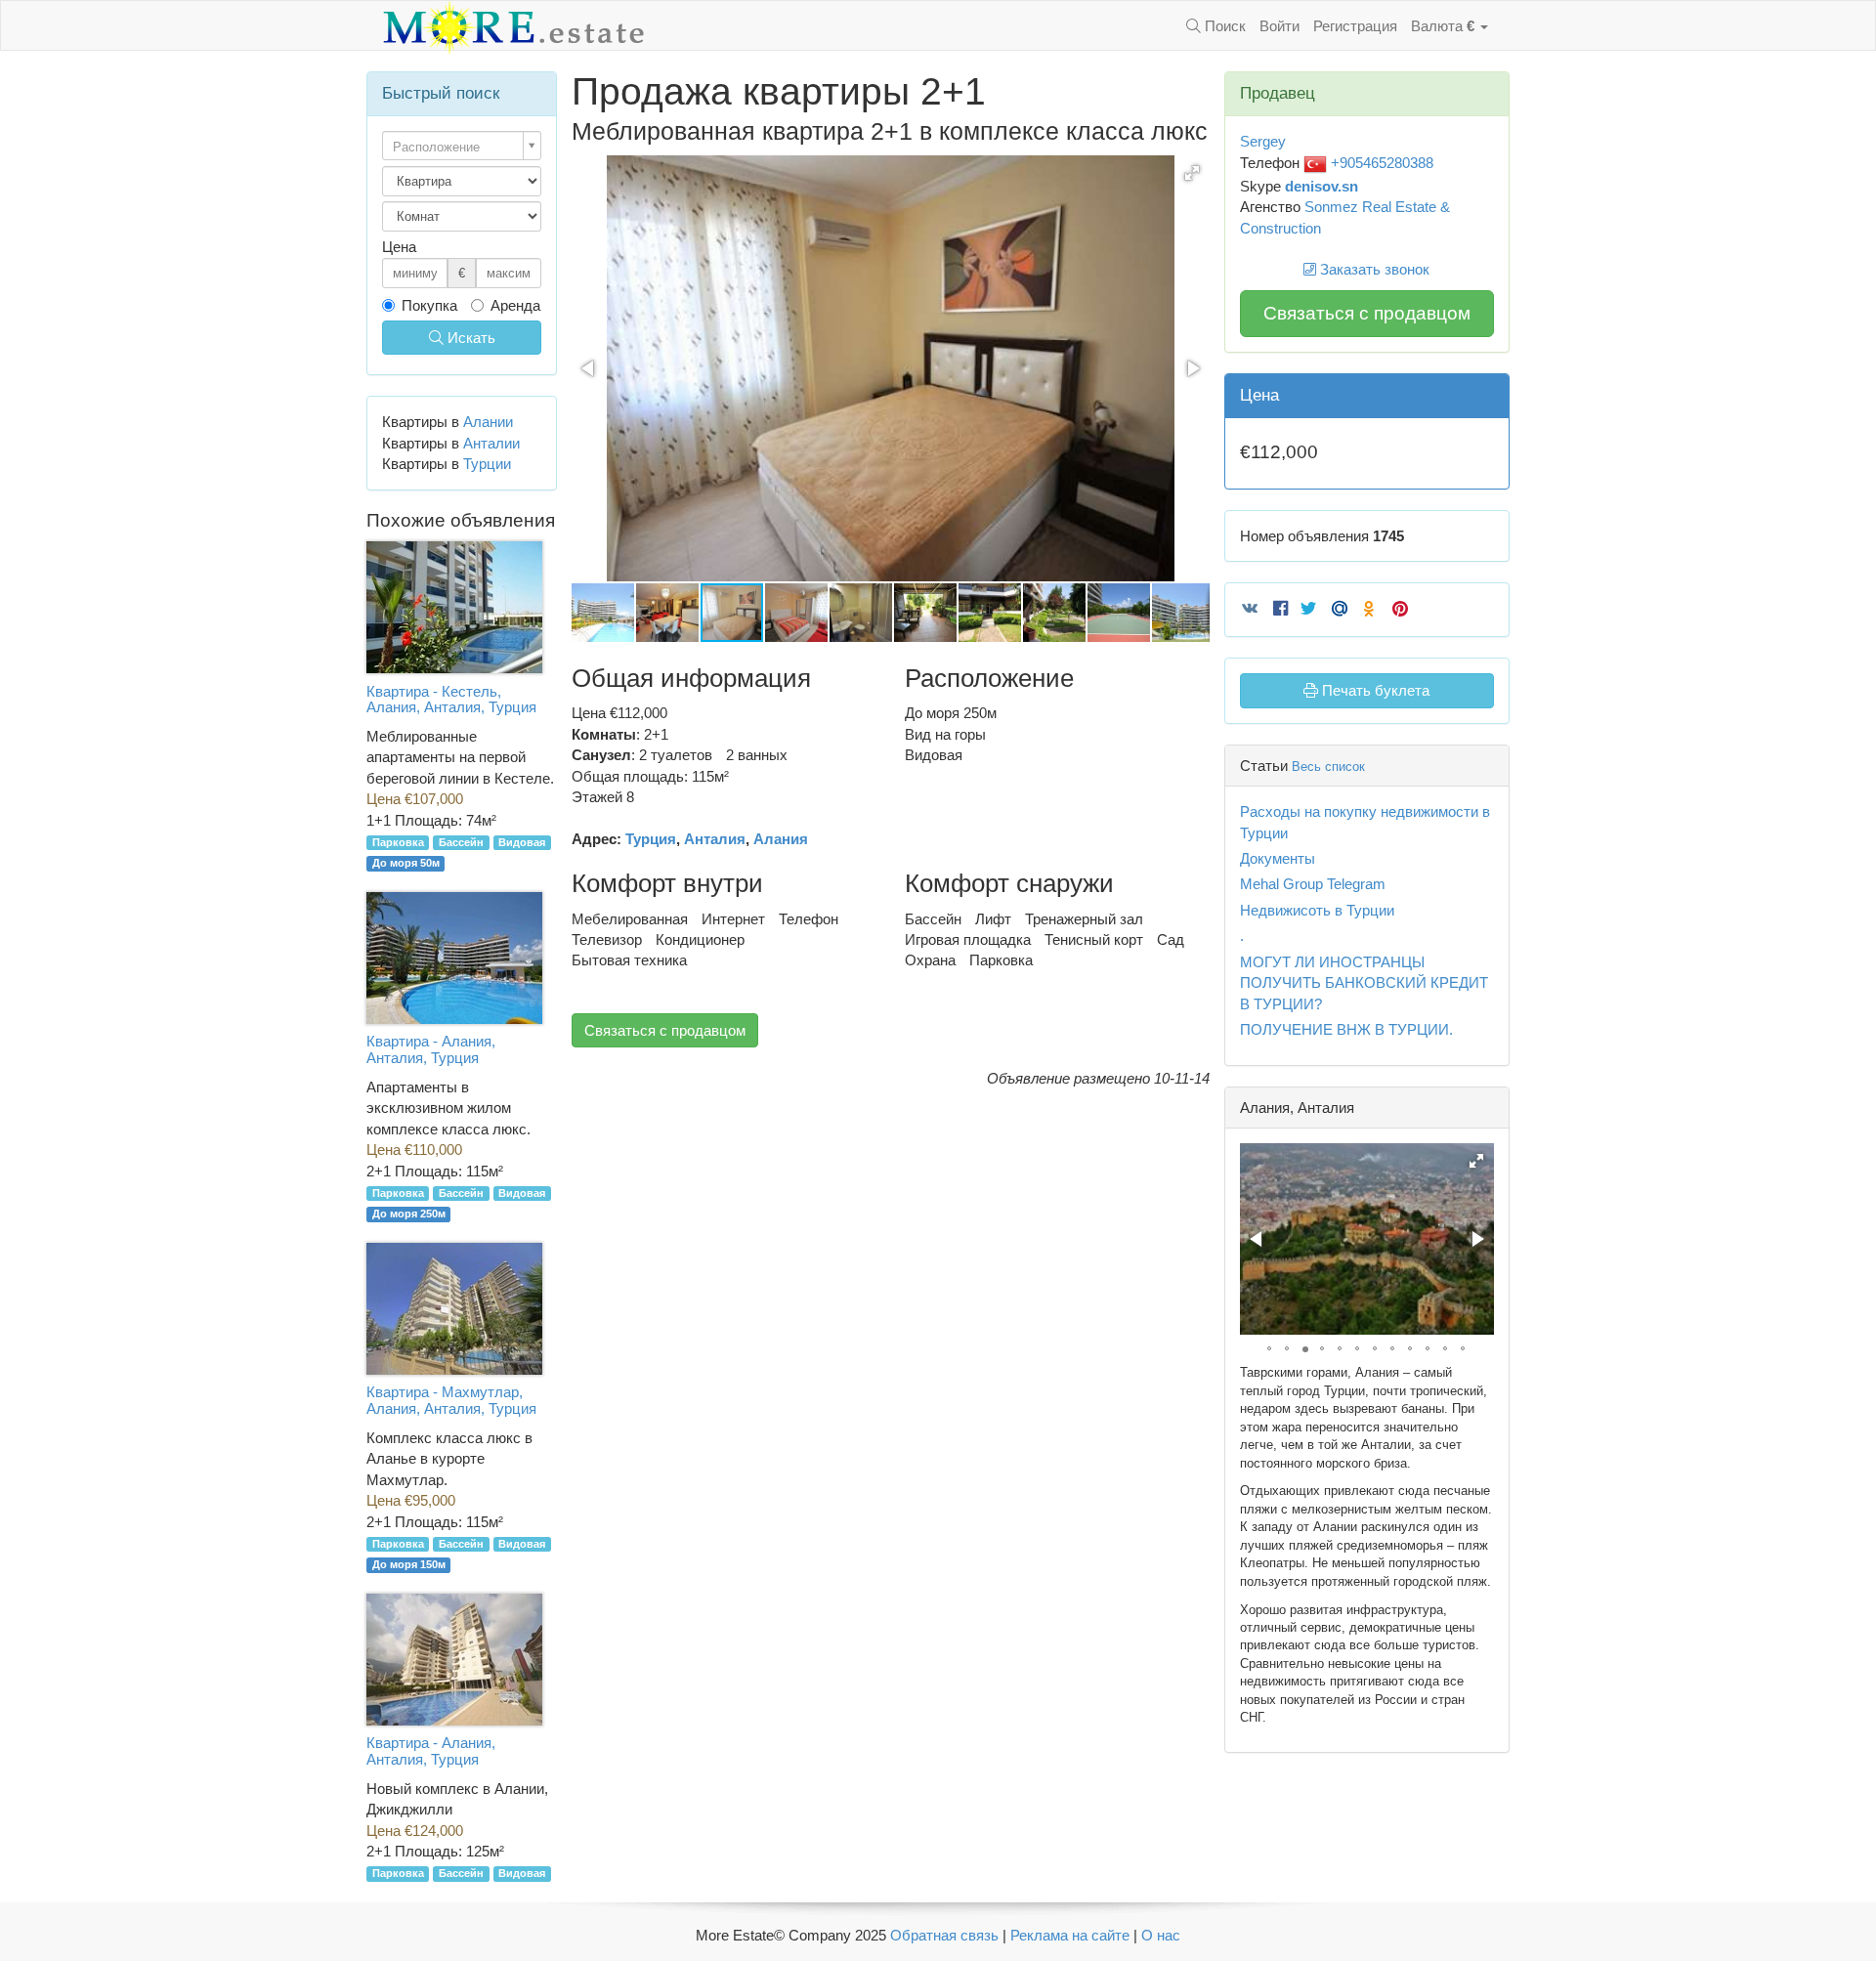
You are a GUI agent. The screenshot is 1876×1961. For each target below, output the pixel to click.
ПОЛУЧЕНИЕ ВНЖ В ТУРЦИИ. (1346, 1029)
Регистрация (1355, 26)
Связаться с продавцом (665, 1030)
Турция (651, 839)
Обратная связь (944, 1935)
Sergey (1263, 141)
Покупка (429, 305)
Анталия (715, 839)
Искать (469, 338)
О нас (1161, 1935)
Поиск (1223, 26)
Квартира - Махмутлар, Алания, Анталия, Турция (451, 1400)
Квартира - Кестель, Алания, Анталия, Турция (451, 700)
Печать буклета (1374, 690)
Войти (1279, 26)
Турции (487, 464)
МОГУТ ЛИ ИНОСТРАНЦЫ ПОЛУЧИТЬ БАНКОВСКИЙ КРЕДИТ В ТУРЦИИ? (1364, 983)
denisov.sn (1322, 186)
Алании (488, 422)
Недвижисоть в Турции (1317, 910)
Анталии (491, 443)
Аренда (515, 305)
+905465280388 (1380, 163)
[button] (1192, 173)
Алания (781, 839)
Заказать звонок (1373, 269)
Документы (1278, 858)
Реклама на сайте (1070, 1935)
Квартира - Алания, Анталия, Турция (431, 1049)
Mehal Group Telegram (1313, 884)
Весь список (1328, 767)
